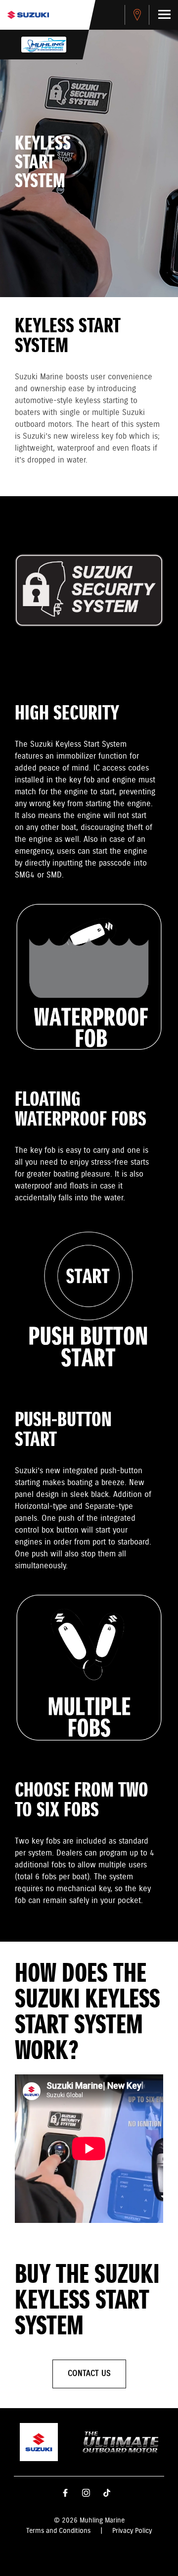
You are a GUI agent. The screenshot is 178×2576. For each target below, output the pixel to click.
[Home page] (28, 15)
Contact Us (89, 2374)
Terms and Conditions (58, 2531)
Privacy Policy (132, 2531)
